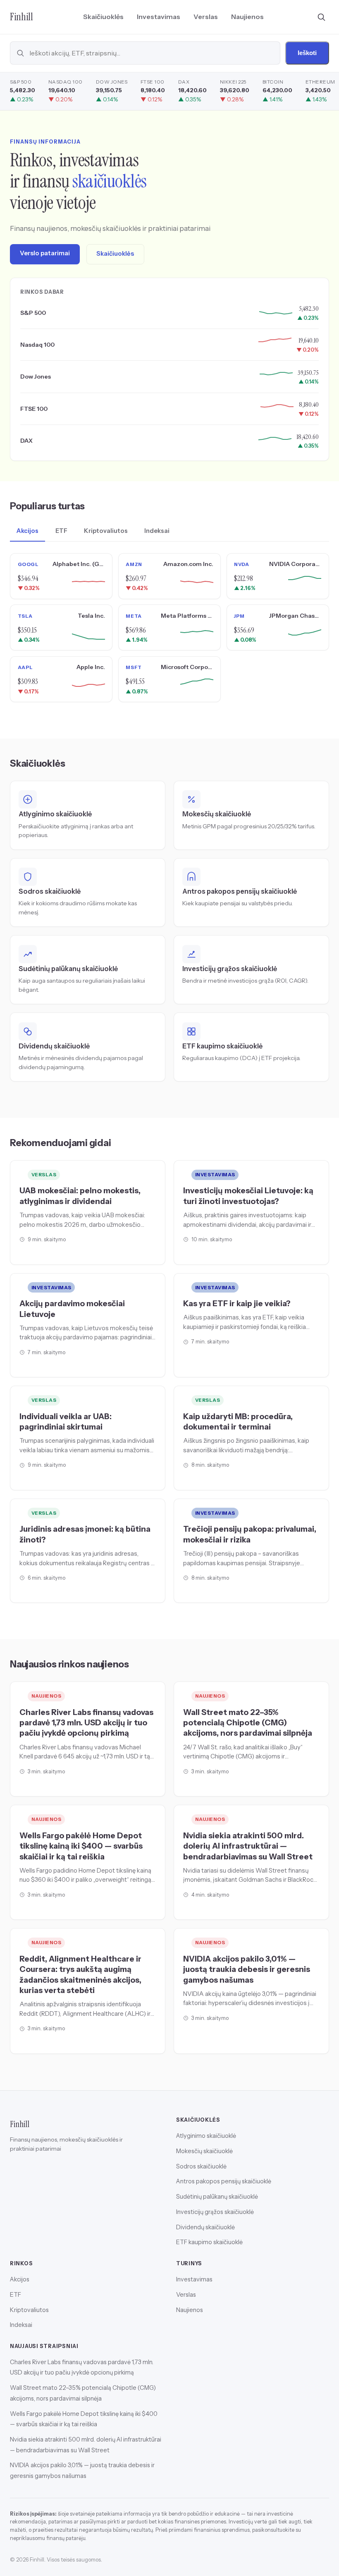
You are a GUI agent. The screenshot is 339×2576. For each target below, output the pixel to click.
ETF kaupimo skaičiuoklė (209, 2242)
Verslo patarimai (45, 253)
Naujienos (247, 17)
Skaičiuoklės (103, 17)
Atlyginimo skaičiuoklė (206, 2136)
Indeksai (21, 2325)
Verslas (206, 17)
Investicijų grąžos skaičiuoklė (215, 2212)
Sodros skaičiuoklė (201, 2166)
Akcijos (20, 2279)
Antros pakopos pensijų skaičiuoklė (224, 2181)
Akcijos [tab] (27, 531)
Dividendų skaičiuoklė (205, 2227)
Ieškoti (307, 53)
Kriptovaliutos (29, 2310)
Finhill (21, 17)
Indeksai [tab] (157, 531)
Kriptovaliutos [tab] (106, 531)
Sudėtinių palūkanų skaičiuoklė (217, 2197)
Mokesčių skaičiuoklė (204, 2151)
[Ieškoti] (321, 17)
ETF (16, 2294)
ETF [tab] (61, 531)
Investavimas (159, 17)
